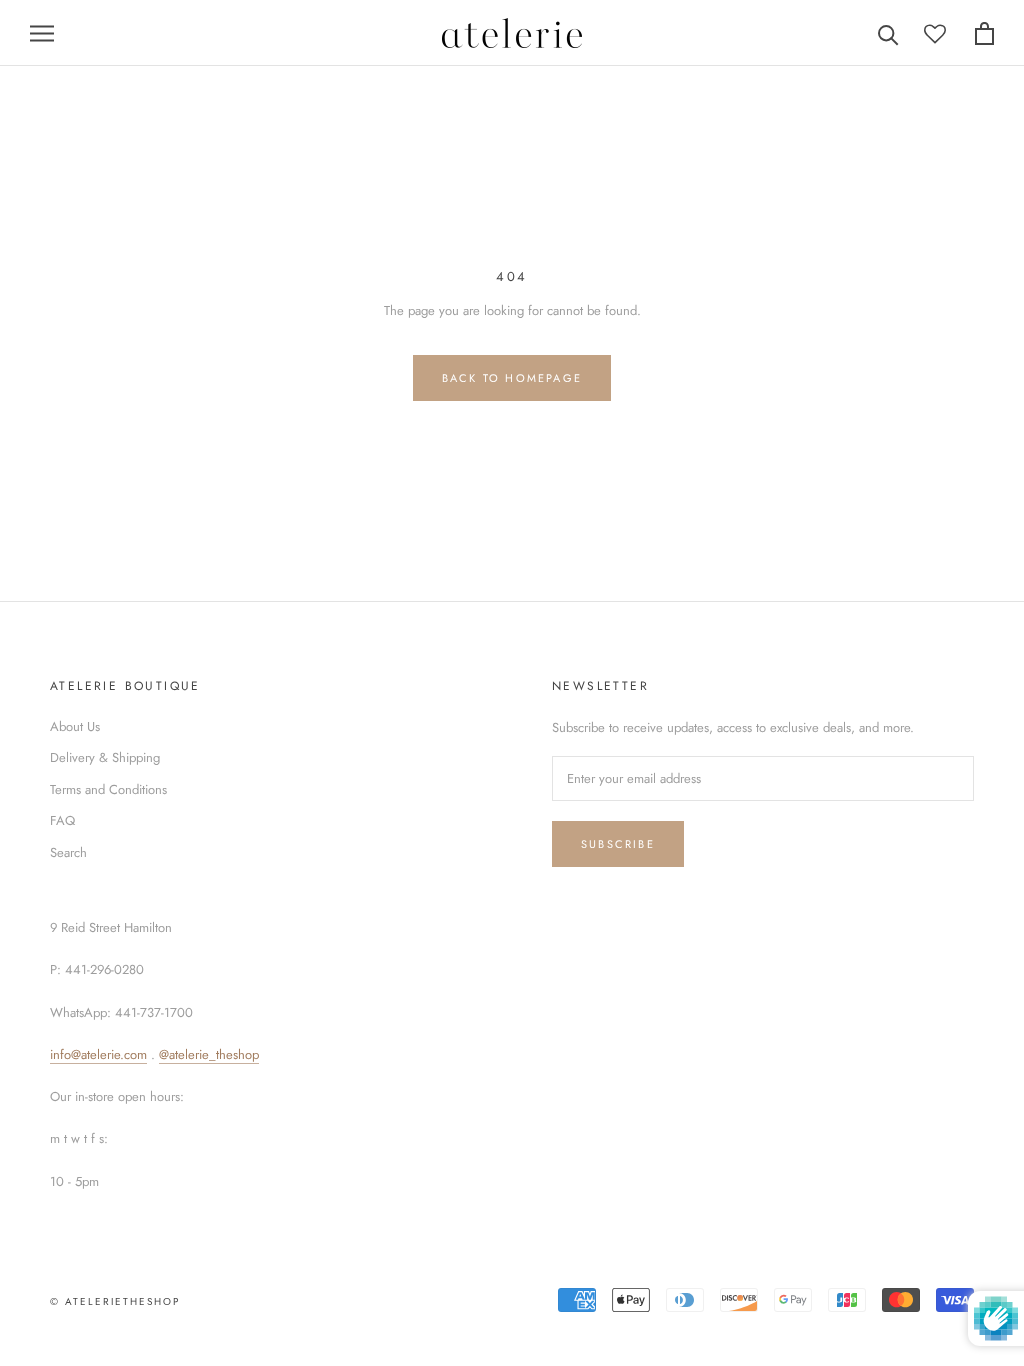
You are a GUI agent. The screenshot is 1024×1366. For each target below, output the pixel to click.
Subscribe (618, 844)
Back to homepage (512, 378)
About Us (75, 726)
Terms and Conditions (108, 789)
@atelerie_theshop (209, 1054)
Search (68, 852)
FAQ (62, 820)
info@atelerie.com (98, 1054)
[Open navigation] (42, 33)
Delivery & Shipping (105, 757)
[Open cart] (984, 33)
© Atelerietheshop (115, 1301)
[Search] (888, 33)
